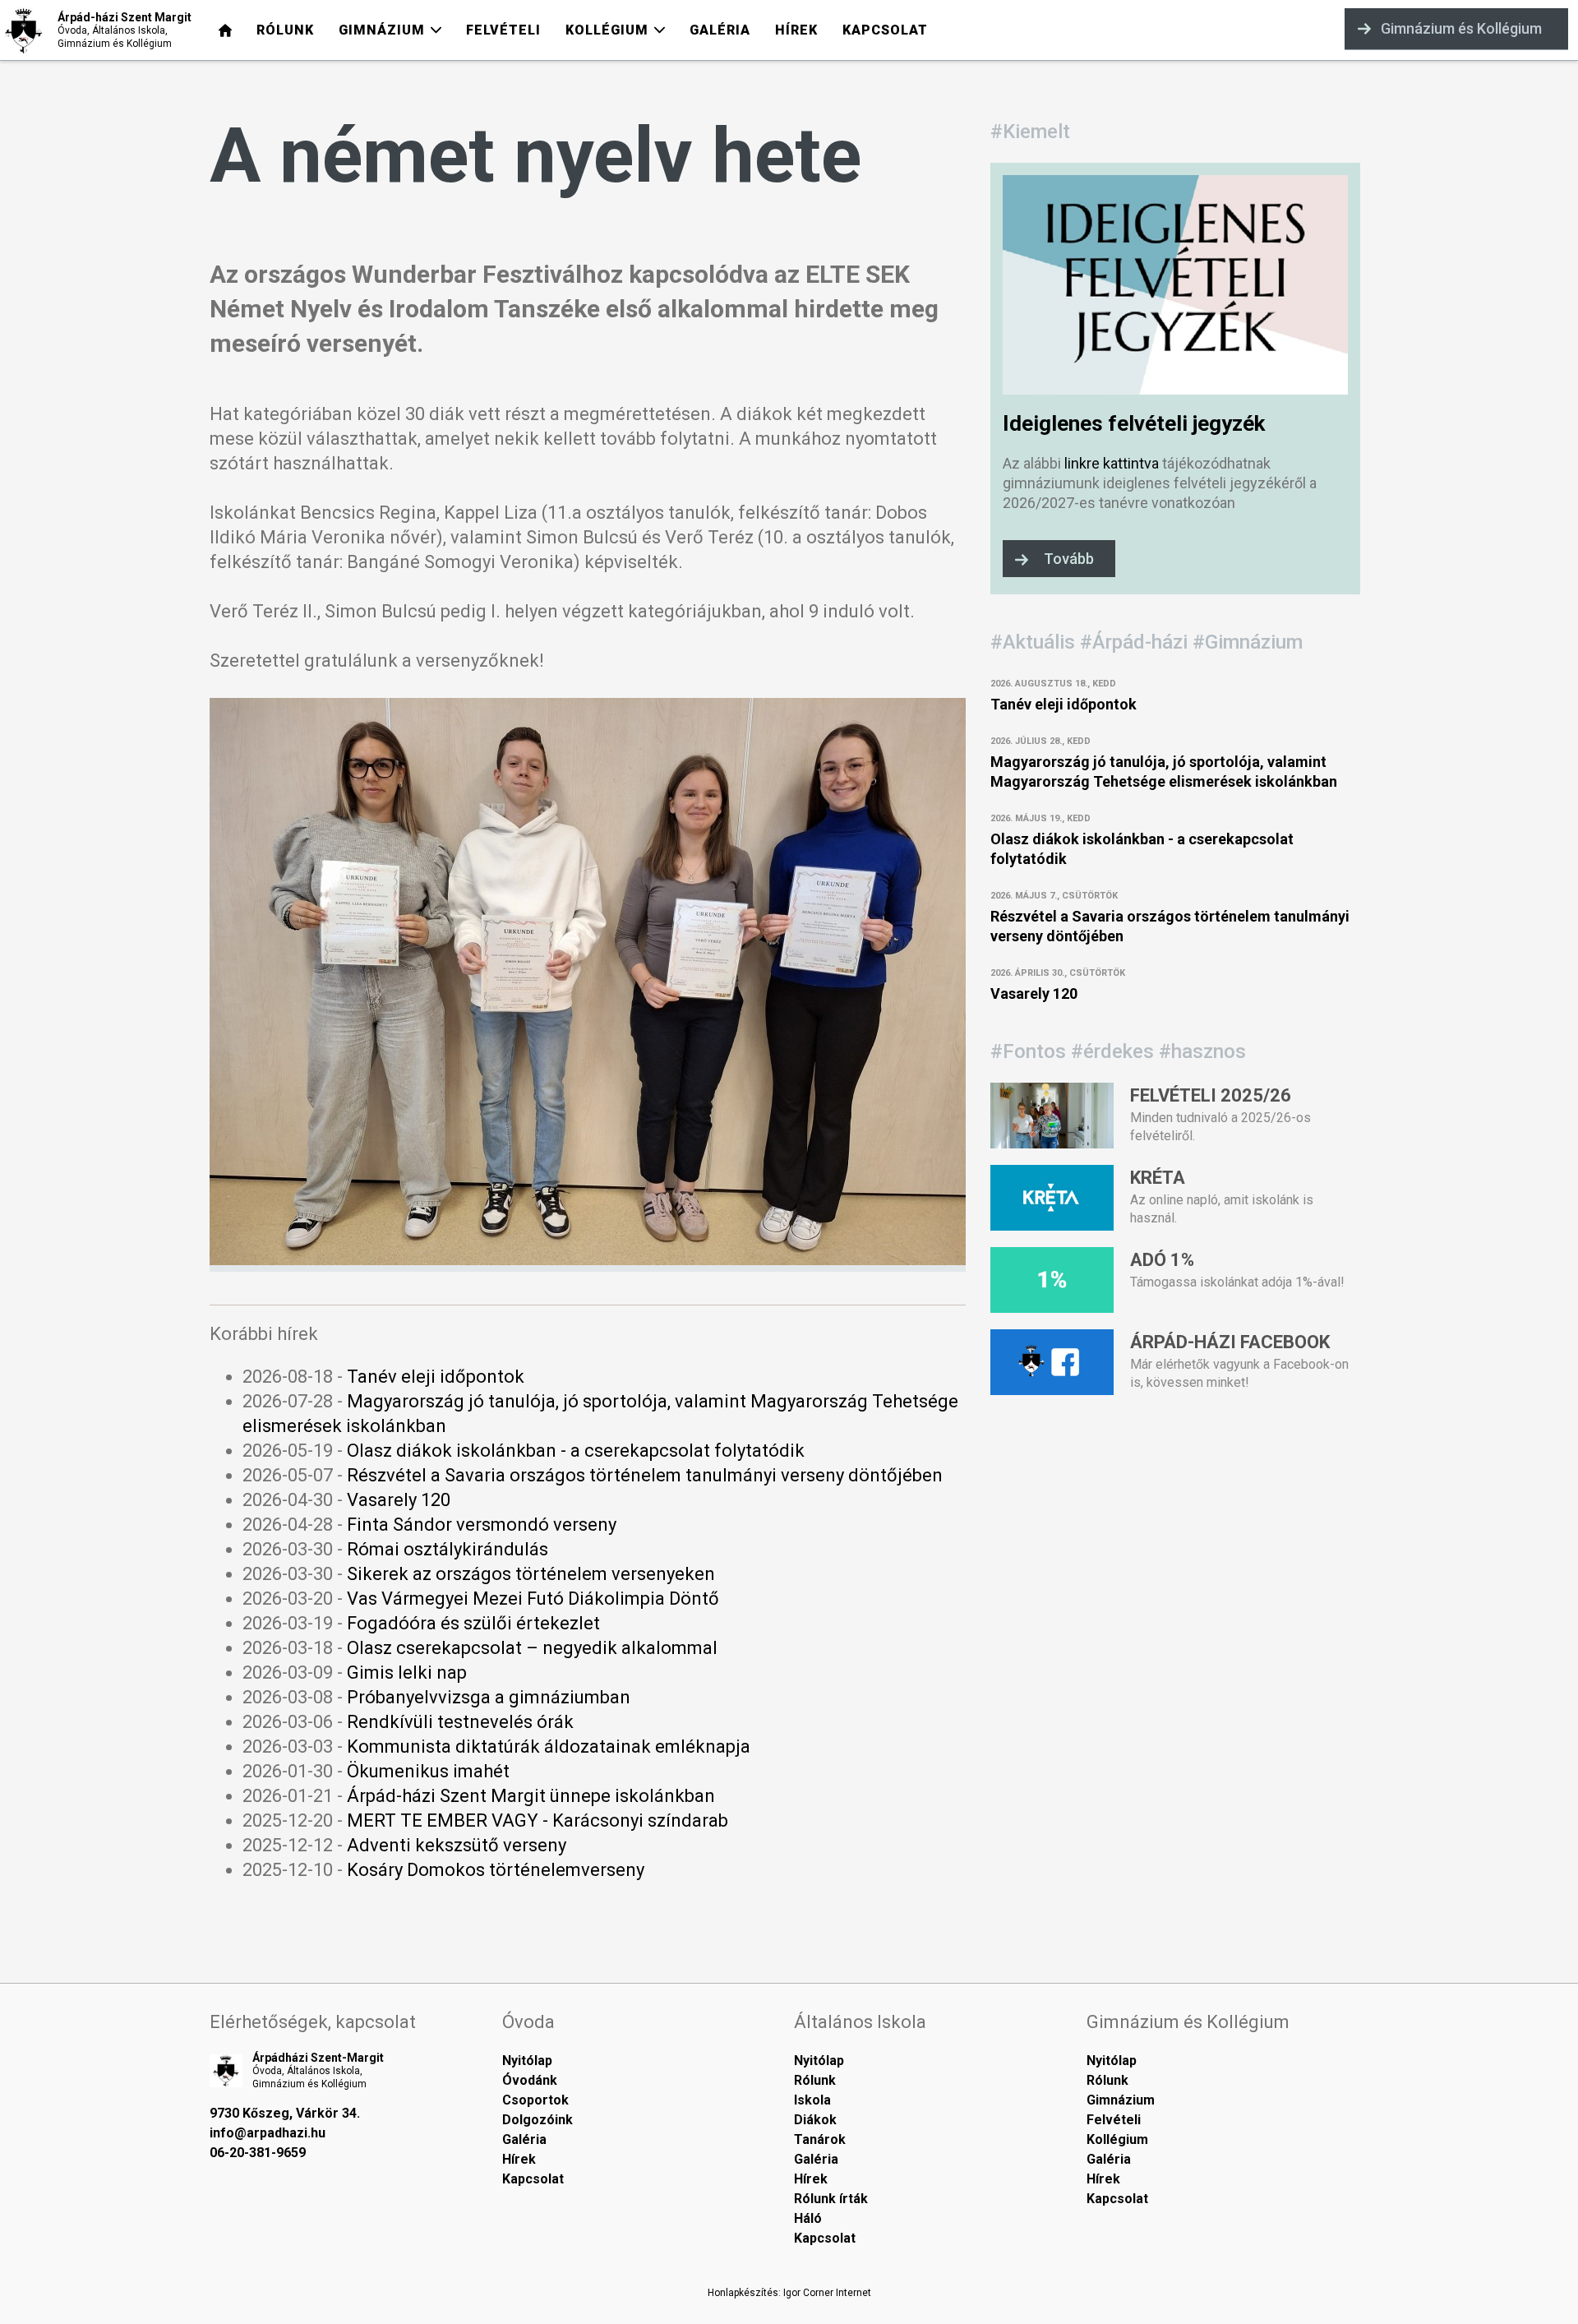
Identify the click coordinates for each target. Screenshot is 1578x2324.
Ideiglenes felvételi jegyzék (1134, 423)
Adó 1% (1162, 1260)
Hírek (519, 2159)
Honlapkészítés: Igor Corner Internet (789, 2293)
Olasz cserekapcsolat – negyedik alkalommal (532, 1648)
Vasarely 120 (399, 1500)
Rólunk (815, 2080)
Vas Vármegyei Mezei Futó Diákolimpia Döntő (533, 1599)
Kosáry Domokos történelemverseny (496, 1870)
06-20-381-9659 (258, 2153)
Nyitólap (527, 2061)
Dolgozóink (538, 2120)
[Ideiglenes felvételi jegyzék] (1175, 388)
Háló (808, 2218)
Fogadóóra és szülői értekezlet (473, 1623)
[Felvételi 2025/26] (1052, 1142)
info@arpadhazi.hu (268, 2133)
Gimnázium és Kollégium (1461, 28)
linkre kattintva (1112, 463)
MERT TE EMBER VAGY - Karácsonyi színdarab (538, 1820)
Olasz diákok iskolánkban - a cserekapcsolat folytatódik (576, 1451)
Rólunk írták (831, 2199)
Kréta (1158, 1178)
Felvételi (1114, 2120)
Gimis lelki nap (407, 1673)
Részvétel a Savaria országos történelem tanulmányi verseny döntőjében (645, 1475)
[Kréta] (1052, 1224)
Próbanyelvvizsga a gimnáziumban (489, 1697)
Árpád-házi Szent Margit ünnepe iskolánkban (531, 1796)
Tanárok (820, 2139)
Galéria (524, 2139)
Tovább (1069, 559)
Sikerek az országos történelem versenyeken (531, 1574)
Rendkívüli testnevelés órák (460, 1722)
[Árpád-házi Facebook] (1052, 1389)
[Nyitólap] (225, 30)
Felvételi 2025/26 (1211, 1095)
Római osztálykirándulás (448, 1549)
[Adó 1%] (1052, 1307)
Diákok (815, 2120)
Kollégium (1117, 2139)
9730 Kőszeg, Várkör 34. (285, 2113)
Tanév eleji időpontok (436, 1377)
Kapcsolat (533, 2179)
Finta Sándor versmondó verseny (482, 1525)
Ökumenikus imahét (428, 1771)
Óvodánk (530, 2080)
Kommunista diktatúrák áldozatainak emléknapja (549, 1746)
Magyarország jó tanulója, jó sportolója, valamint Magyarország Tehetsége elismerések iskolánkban (1164, 772)
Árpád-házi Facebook (1230, 1342)
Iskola (812, 2100)
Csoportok (535, 2100)
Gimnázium (1121, 2100)
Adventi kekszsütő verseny (457, 1845)
